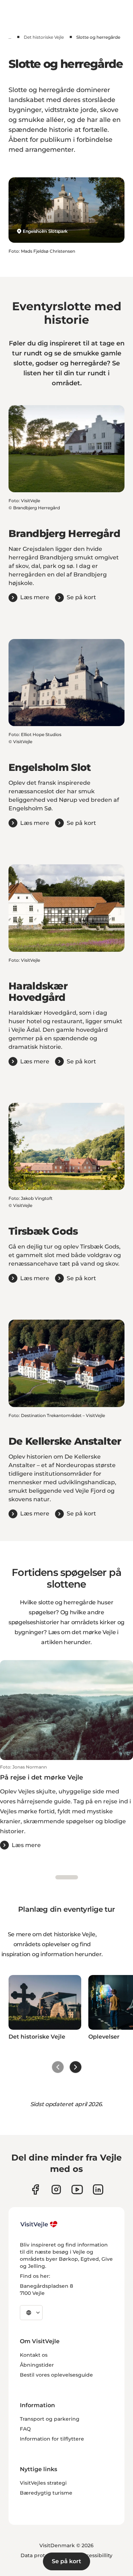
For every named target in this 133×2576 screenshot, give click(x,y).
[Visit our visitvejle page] (35, 2189)
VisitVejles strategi (43, 2483)
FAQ (25, 2429)
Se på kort (66, 2561)
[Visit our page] (56, 2189)
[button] (66, 1807)
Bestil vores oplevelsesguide (56, 2375)
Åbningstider (37, 2365)
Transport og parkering (50, 2419)
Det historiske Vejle (44, 37)
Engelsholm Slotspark (45, 231)
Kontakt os (34, 2355)
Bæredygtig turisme (46, 2493)
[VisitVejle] (39, 2224)
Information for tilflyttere (52, 2439)
